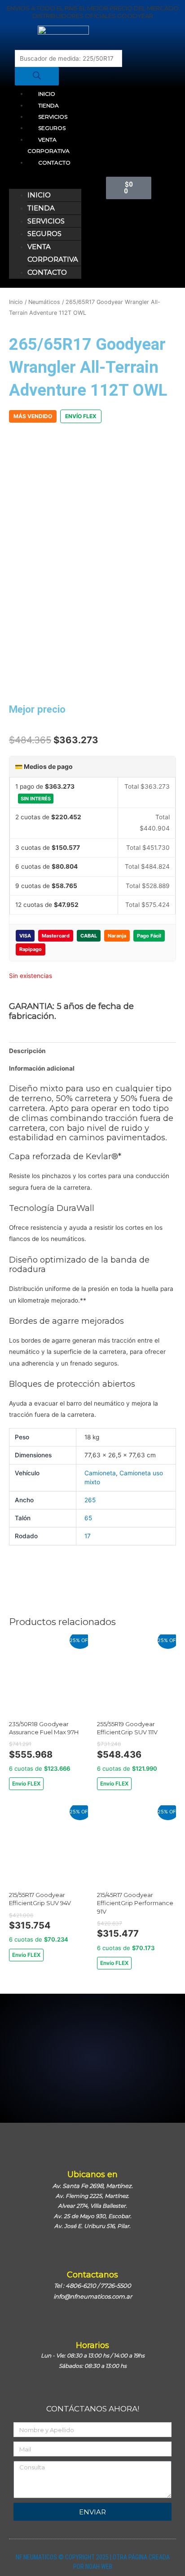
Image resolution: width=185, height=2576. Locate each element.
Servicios (53, 117)
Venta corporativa (48, 145)
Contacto (54, 163)
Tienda (48, 105)
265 (90, 1500)
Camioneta (100, 1473)
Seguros (52, 128)
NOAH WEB (99, 2567)
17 (88, 1536)
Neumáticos (44, 302)
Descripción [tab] (27, 1051)
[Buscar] (37, 76)
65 (88, 1518)
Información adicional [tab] (42, 1068)
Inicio (47, 94)
